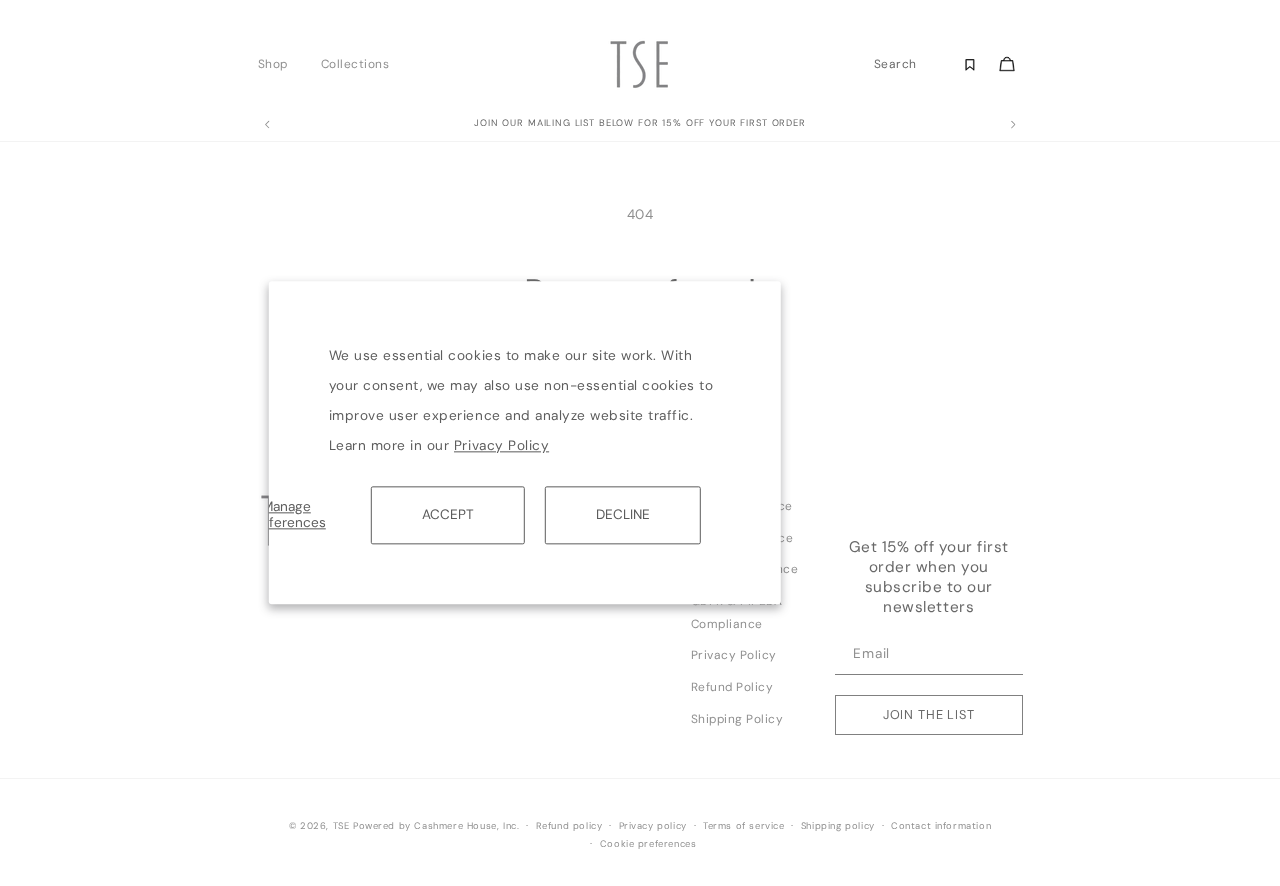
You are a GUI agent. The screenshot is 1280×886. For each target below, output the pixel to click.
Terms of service (744, 826)
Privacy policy (653, 826)
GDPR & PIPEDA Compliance (737, 612)
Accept (448, 514)
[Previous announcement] (267, 125)
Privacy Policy (501, 445)
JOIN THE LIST (929, 714)
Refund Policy (732, 687)
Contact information (941, 826)
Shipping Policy (737, 719)
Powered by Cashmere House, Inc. (436, 826)
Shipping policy (838, 826)
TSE (341, 826)
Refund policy (569, 826)
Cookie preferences (648, 844)
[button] (278, 64)
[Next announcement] (1013, 125)
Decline (623, 514)
